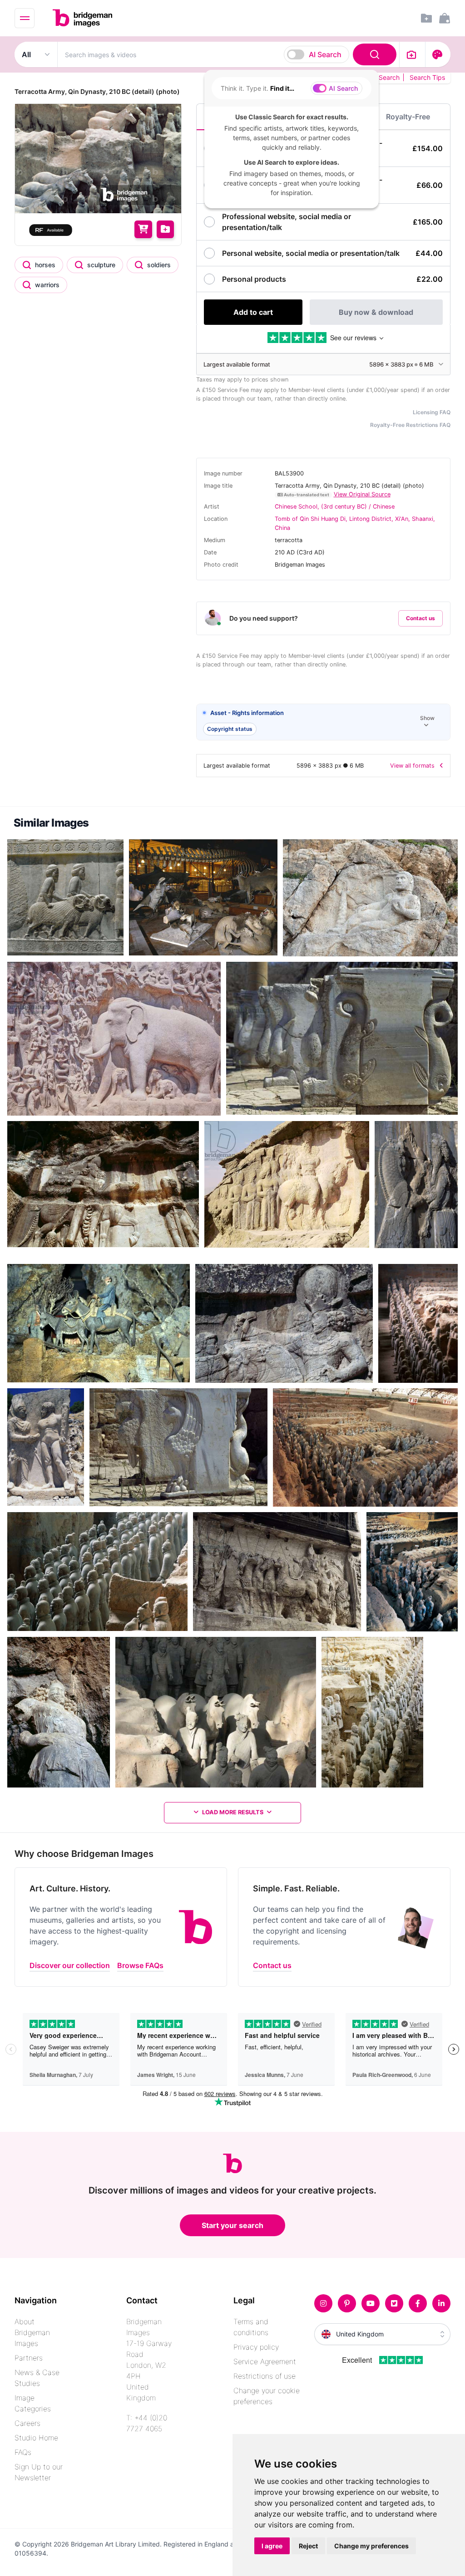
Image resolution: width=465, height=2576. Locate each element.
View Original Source (362, 494)
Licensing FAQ (432, 412)
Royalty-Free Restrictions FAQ (410, 425)
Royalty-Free (408, 117)
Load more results (233, 1812)
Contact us (420, 618)
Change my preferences (371, 2546)
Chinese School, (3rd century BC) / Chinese (335, 507)
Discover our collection (70, 2494)
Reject (308, 2546)
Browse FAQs (140, 2494)
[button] (323, 722)
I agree (272, 2546)
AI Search (325, 54)
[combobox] (228, 54)
